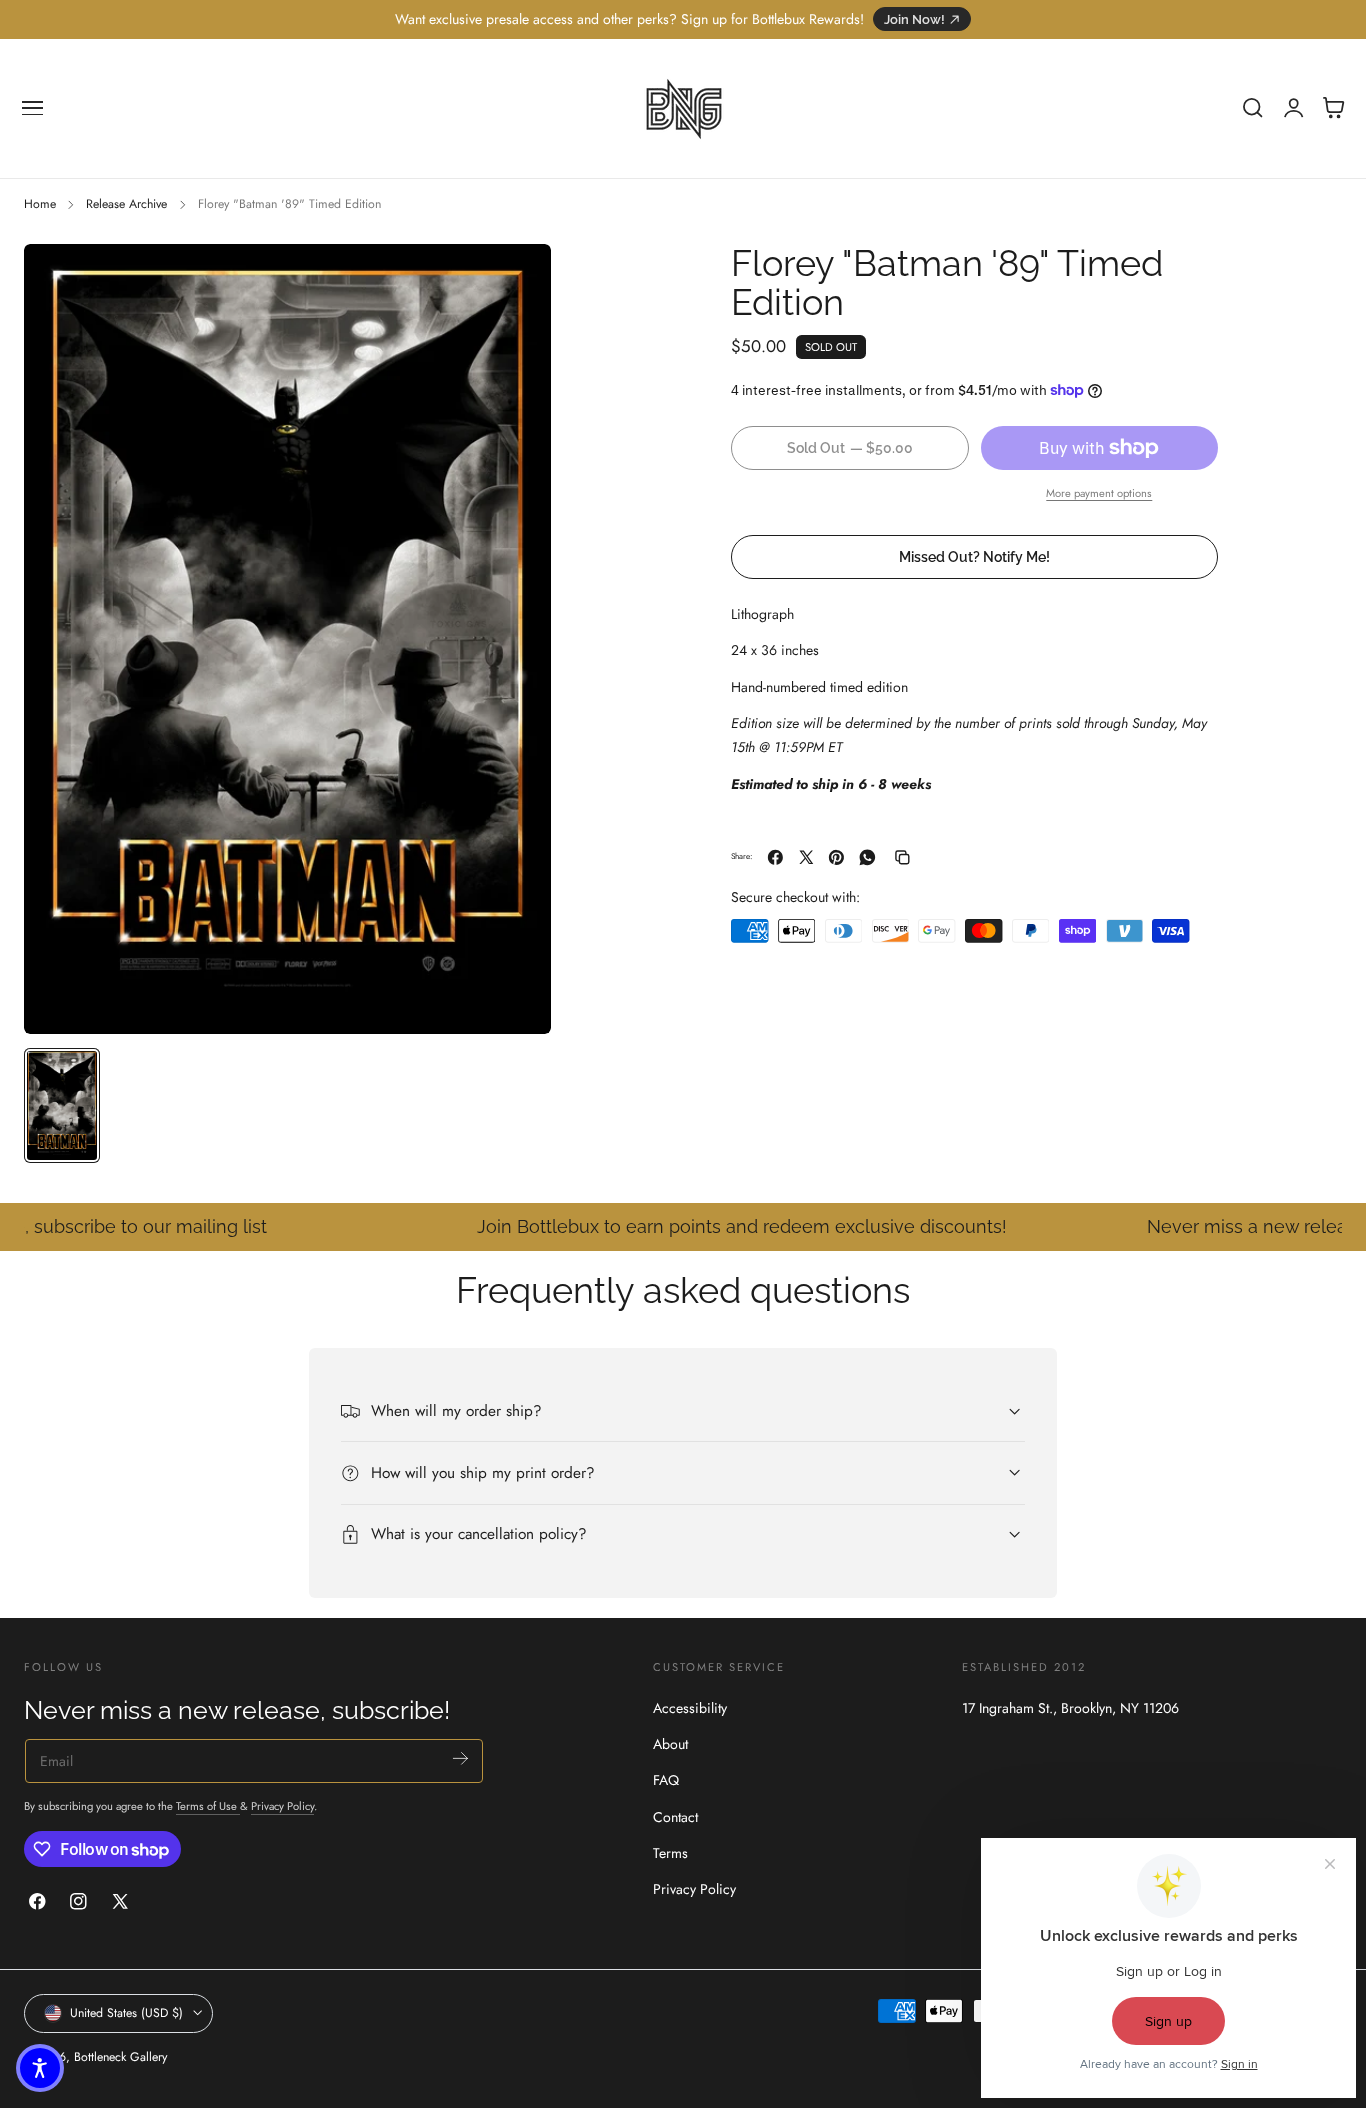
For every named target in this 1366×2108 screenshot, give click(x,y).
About (670, 1744)
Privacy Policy (282, 1806)
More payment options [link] (1099, 493)
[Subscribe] (460, 1758)
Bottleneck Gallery (120, 2057)
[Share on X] (806, 857)
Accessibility (690, 1708)
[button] (33, 108)
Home (40, 204)
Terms (670, 1853)
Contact (675, 1817)
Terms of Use (208, 1806)
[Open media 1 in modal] (516, 279)
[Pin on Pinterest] (836, 857)
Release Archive (126, 204)
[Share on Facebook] (775, 857)
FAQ (666, 1780)
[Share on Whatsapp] (867, 857)
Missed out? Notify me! (974, 556)
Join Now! (914, 19)
